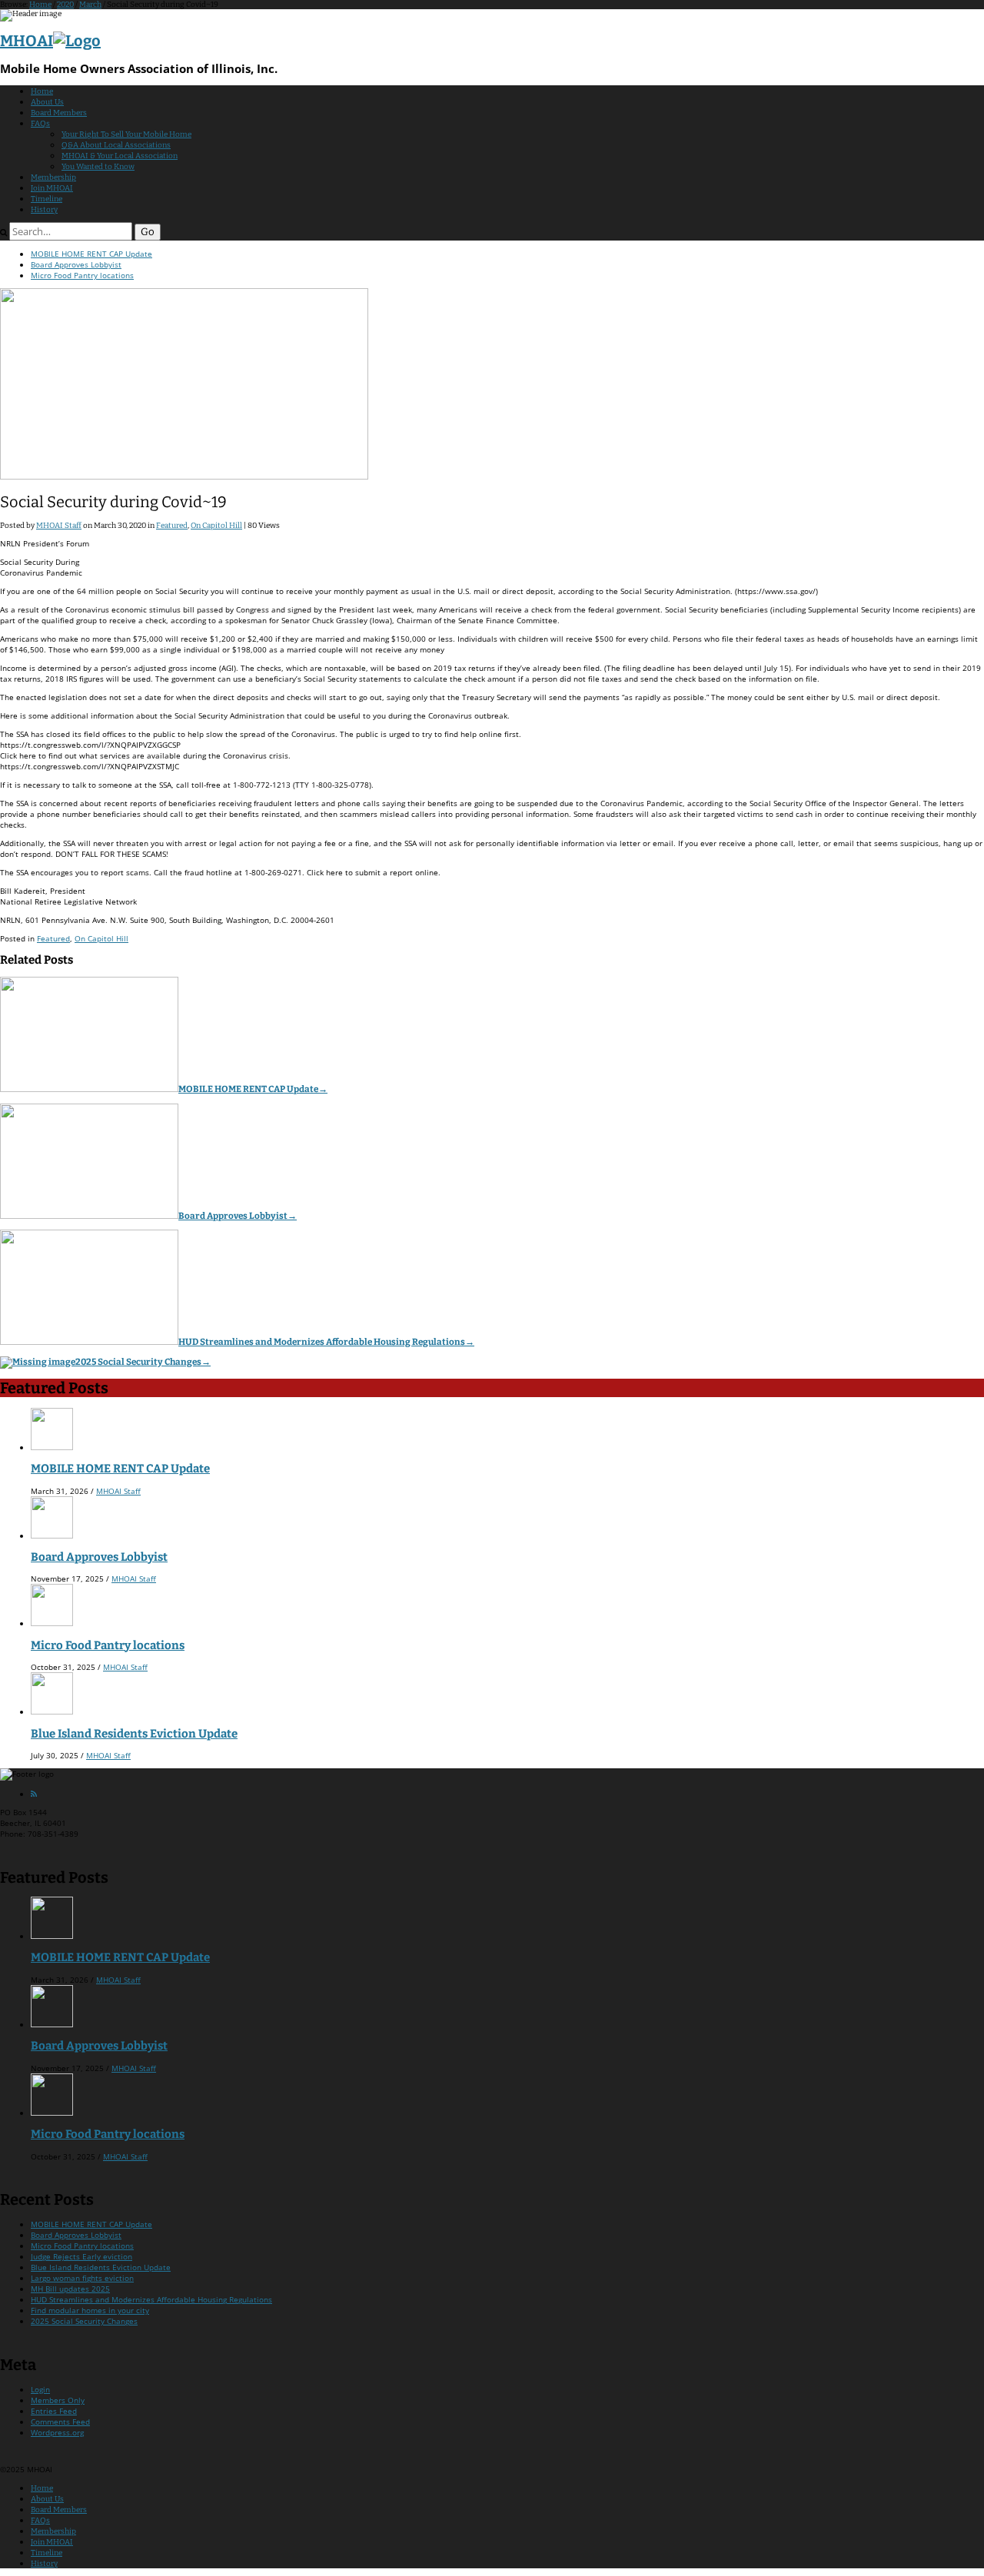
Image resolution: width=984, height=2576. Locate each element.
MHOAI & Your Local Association (120, 156)
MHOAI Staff (59, 526)
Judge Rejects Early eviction (81, 2256)
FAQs (40, 124)
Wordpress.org (57, 2432)
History (44, 210)
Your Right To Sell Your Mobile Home (126, 134)
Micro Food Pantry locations (82, 275)
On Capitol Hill (216, 526)
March (90, 5)
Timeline (47, 199)
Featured (172, 526)
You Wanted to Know (98, 167)
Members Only (58, 2400)
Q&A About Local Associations (116, 145)
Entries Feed (54, 2411)
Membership (53, 178)
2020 (65, 5)
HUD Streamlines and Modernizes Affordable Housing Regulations (326, 1342)
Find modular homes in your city (90, 2310)
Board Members (59, 113)
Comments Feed (60, 2422)
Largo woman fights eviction (82, 2278)
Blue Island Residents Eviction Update (134, 1734)
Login (40, 2389)
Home (40, 5)
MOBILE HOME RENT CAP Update (91, 254)
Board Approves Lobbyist (76, 264)
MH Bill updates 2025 (70, 2289)
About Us (47, 102)
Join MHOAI (52, 188)
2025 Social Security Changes (143, 1362)
